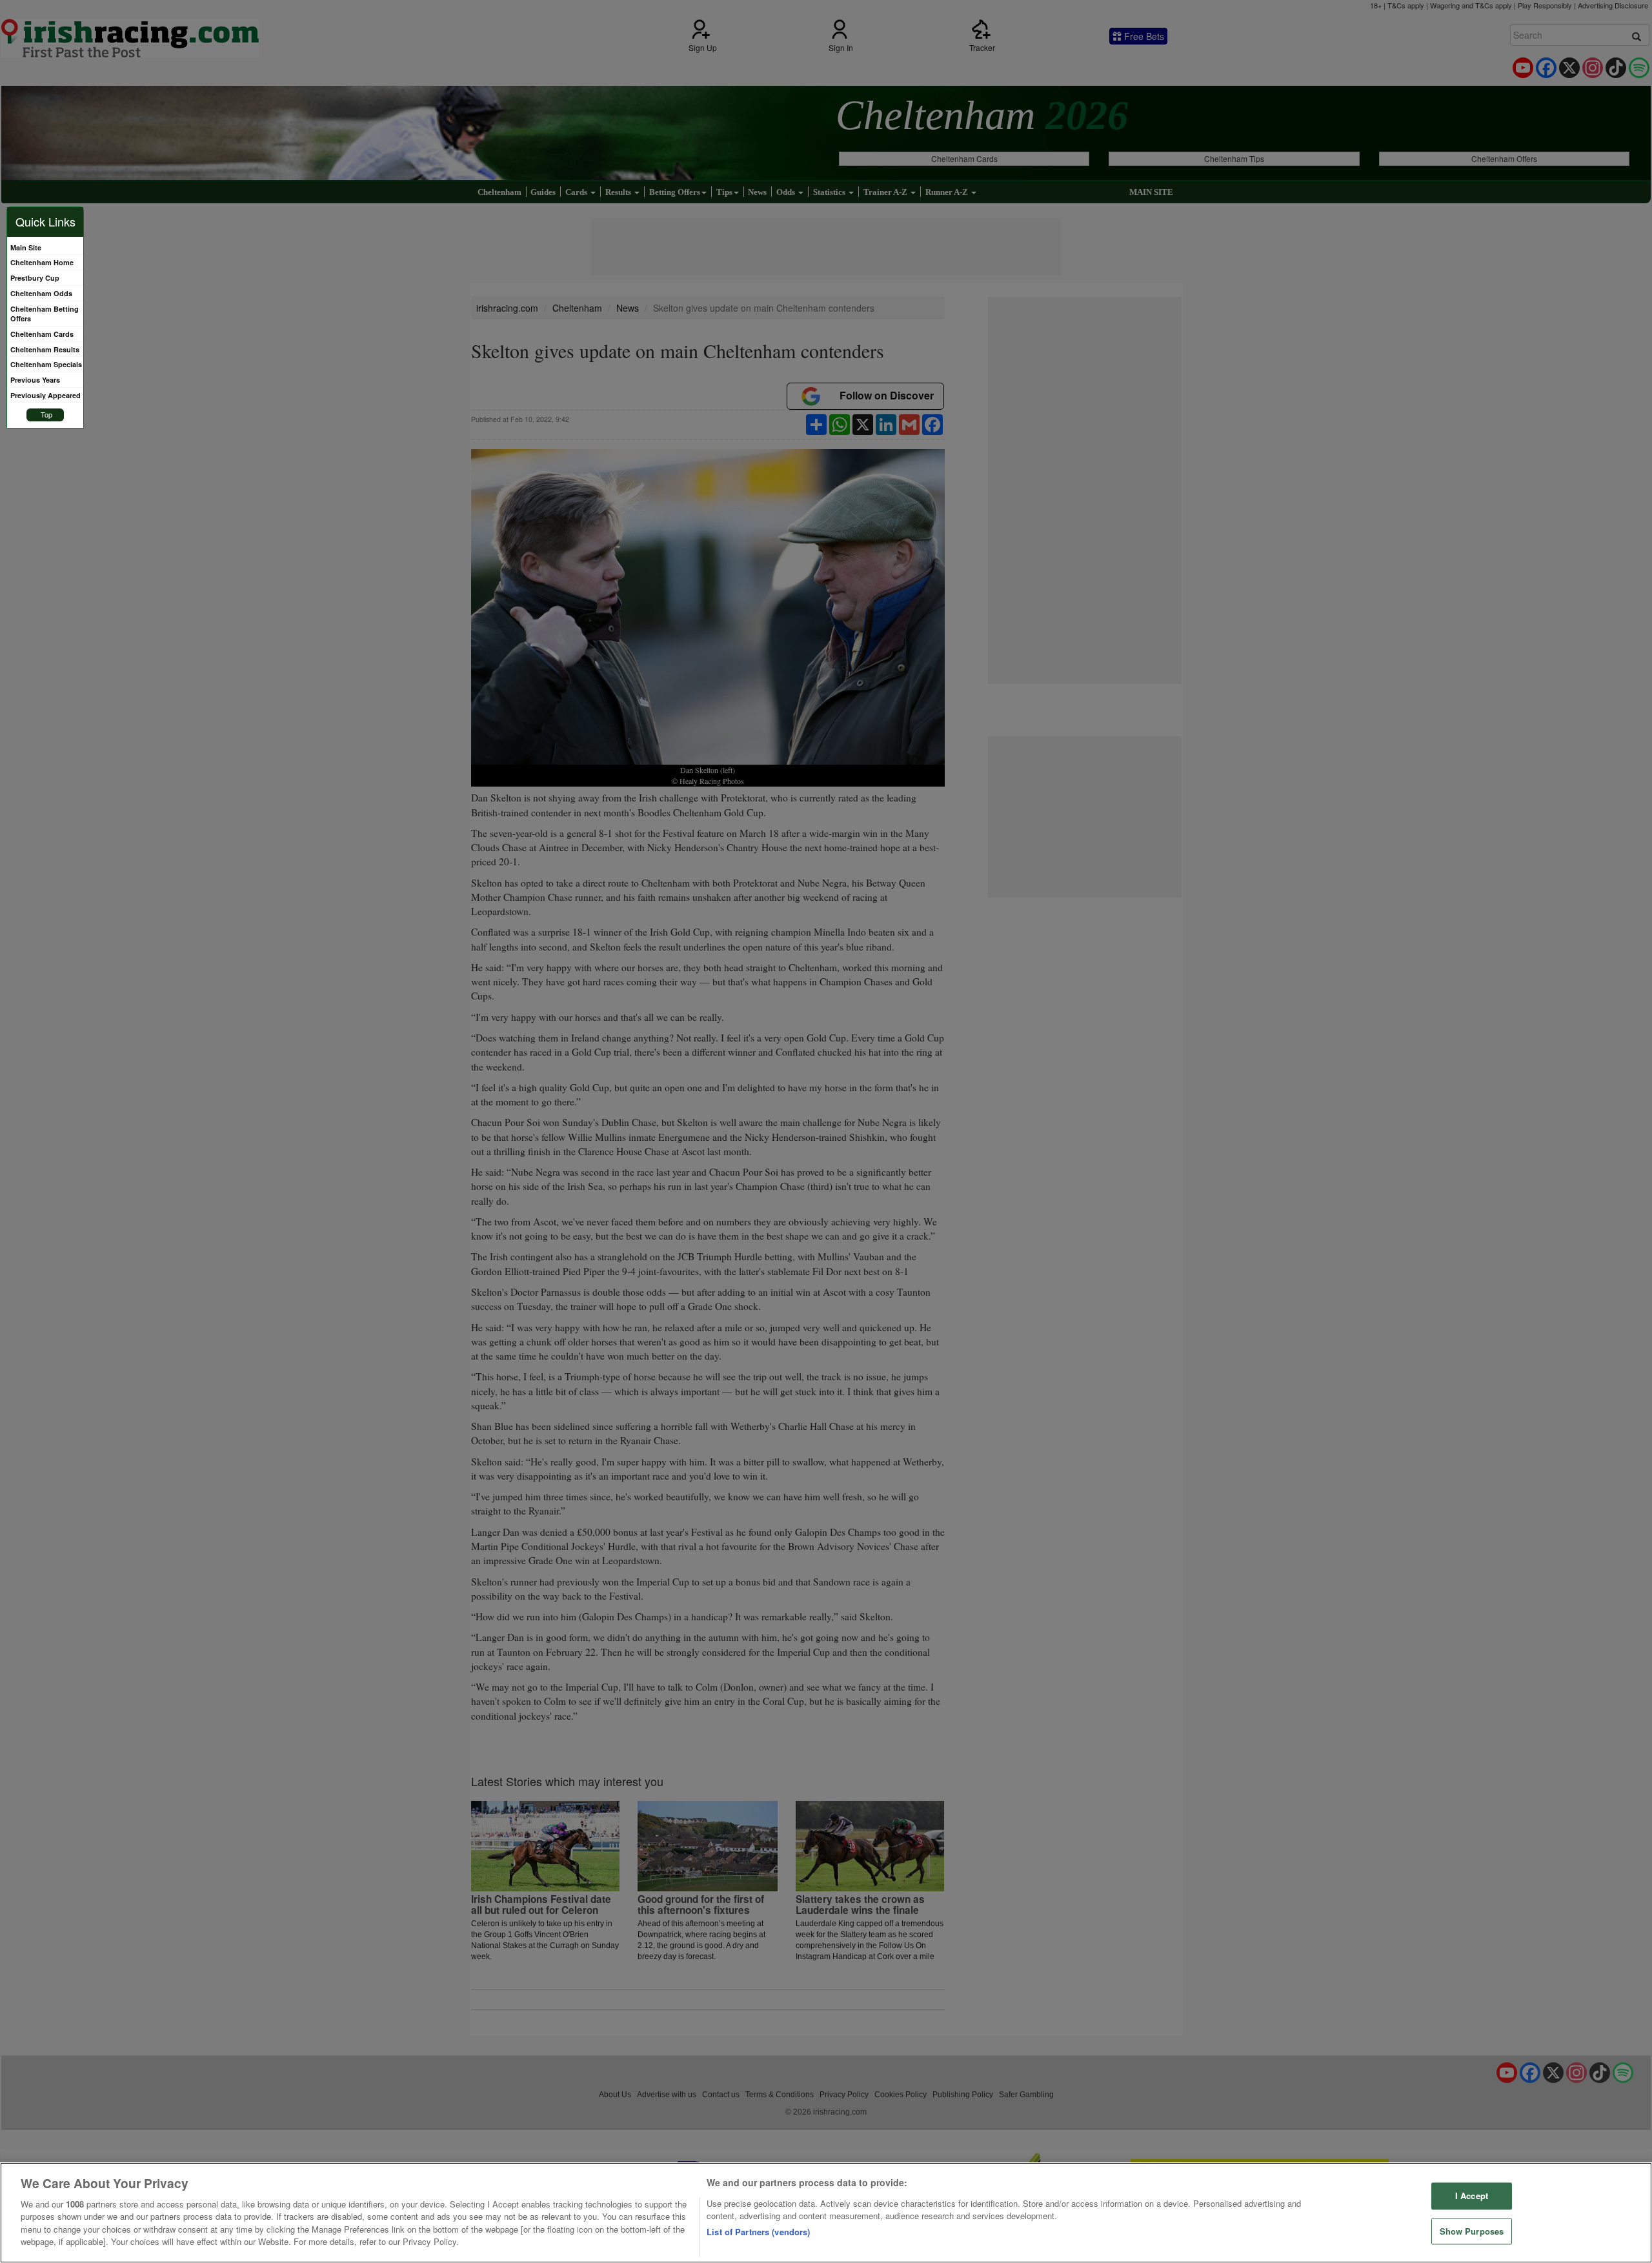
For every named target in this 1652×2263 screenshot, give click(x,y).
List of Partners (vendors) (758, 2232)
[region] (826, 2213)
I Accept (1472, 2196)
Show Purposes (1472, 2231)
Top (46, 414)
